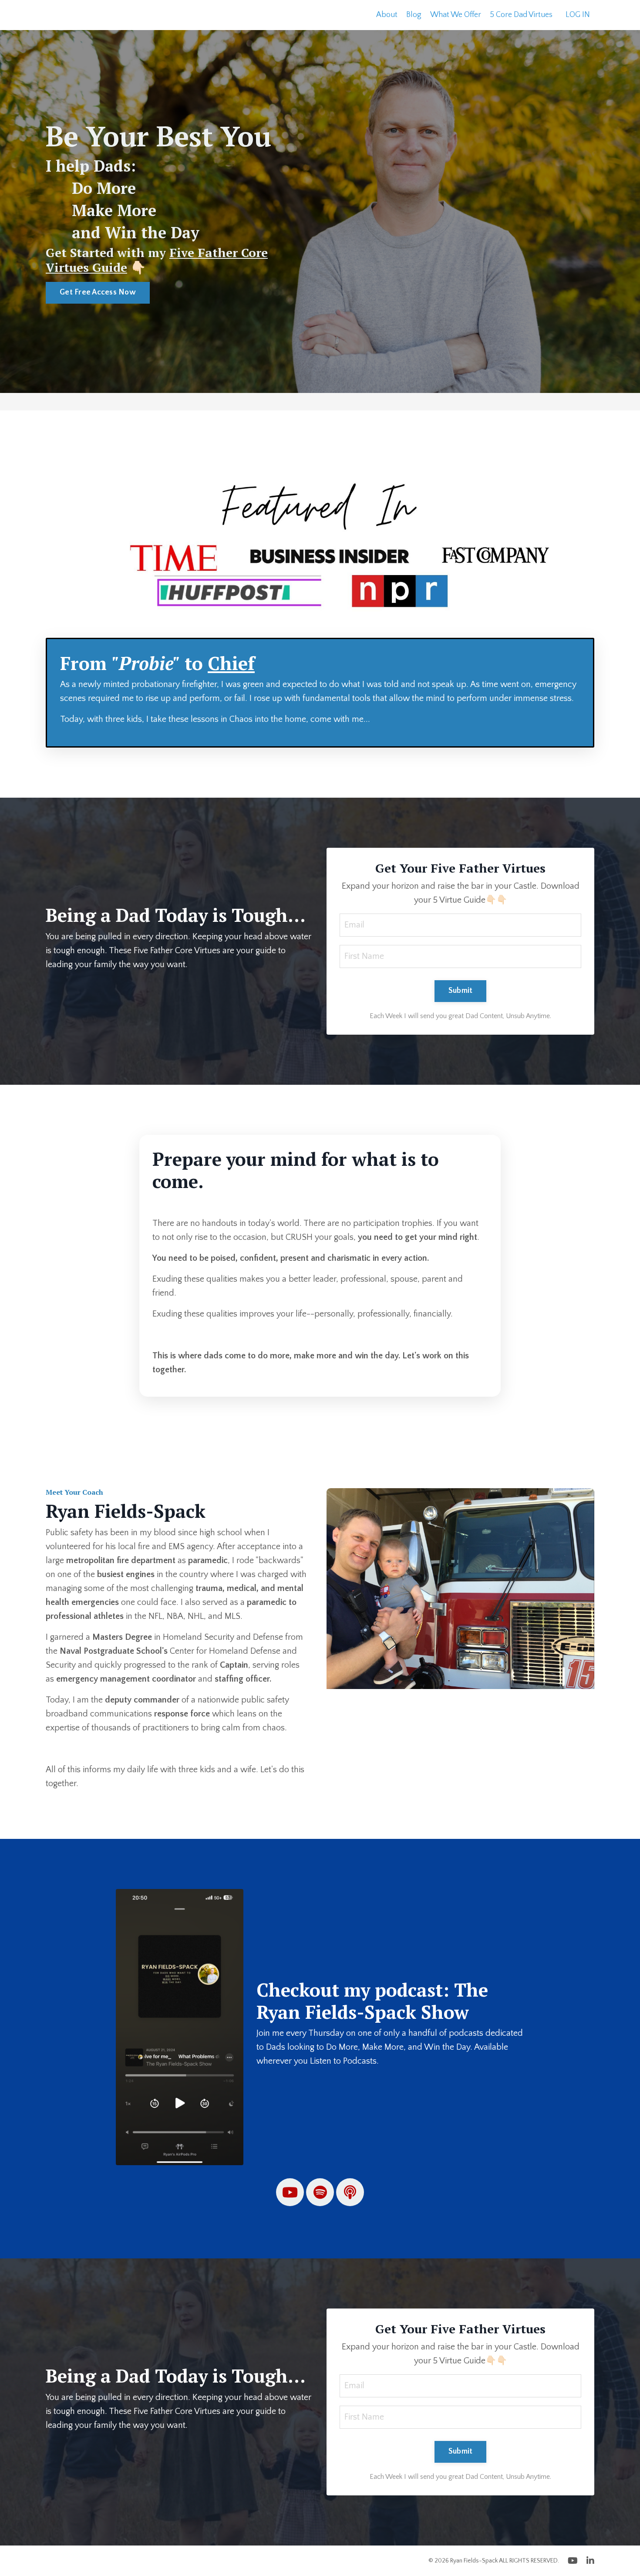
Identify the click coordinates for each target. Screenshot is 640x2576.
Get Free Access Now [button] (98, 292)
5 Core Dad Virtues (521, 15)
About (387, 15)
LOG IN (578, 15)
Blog (414, 15)
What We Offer (456, 15)
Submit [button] (461, 991)
